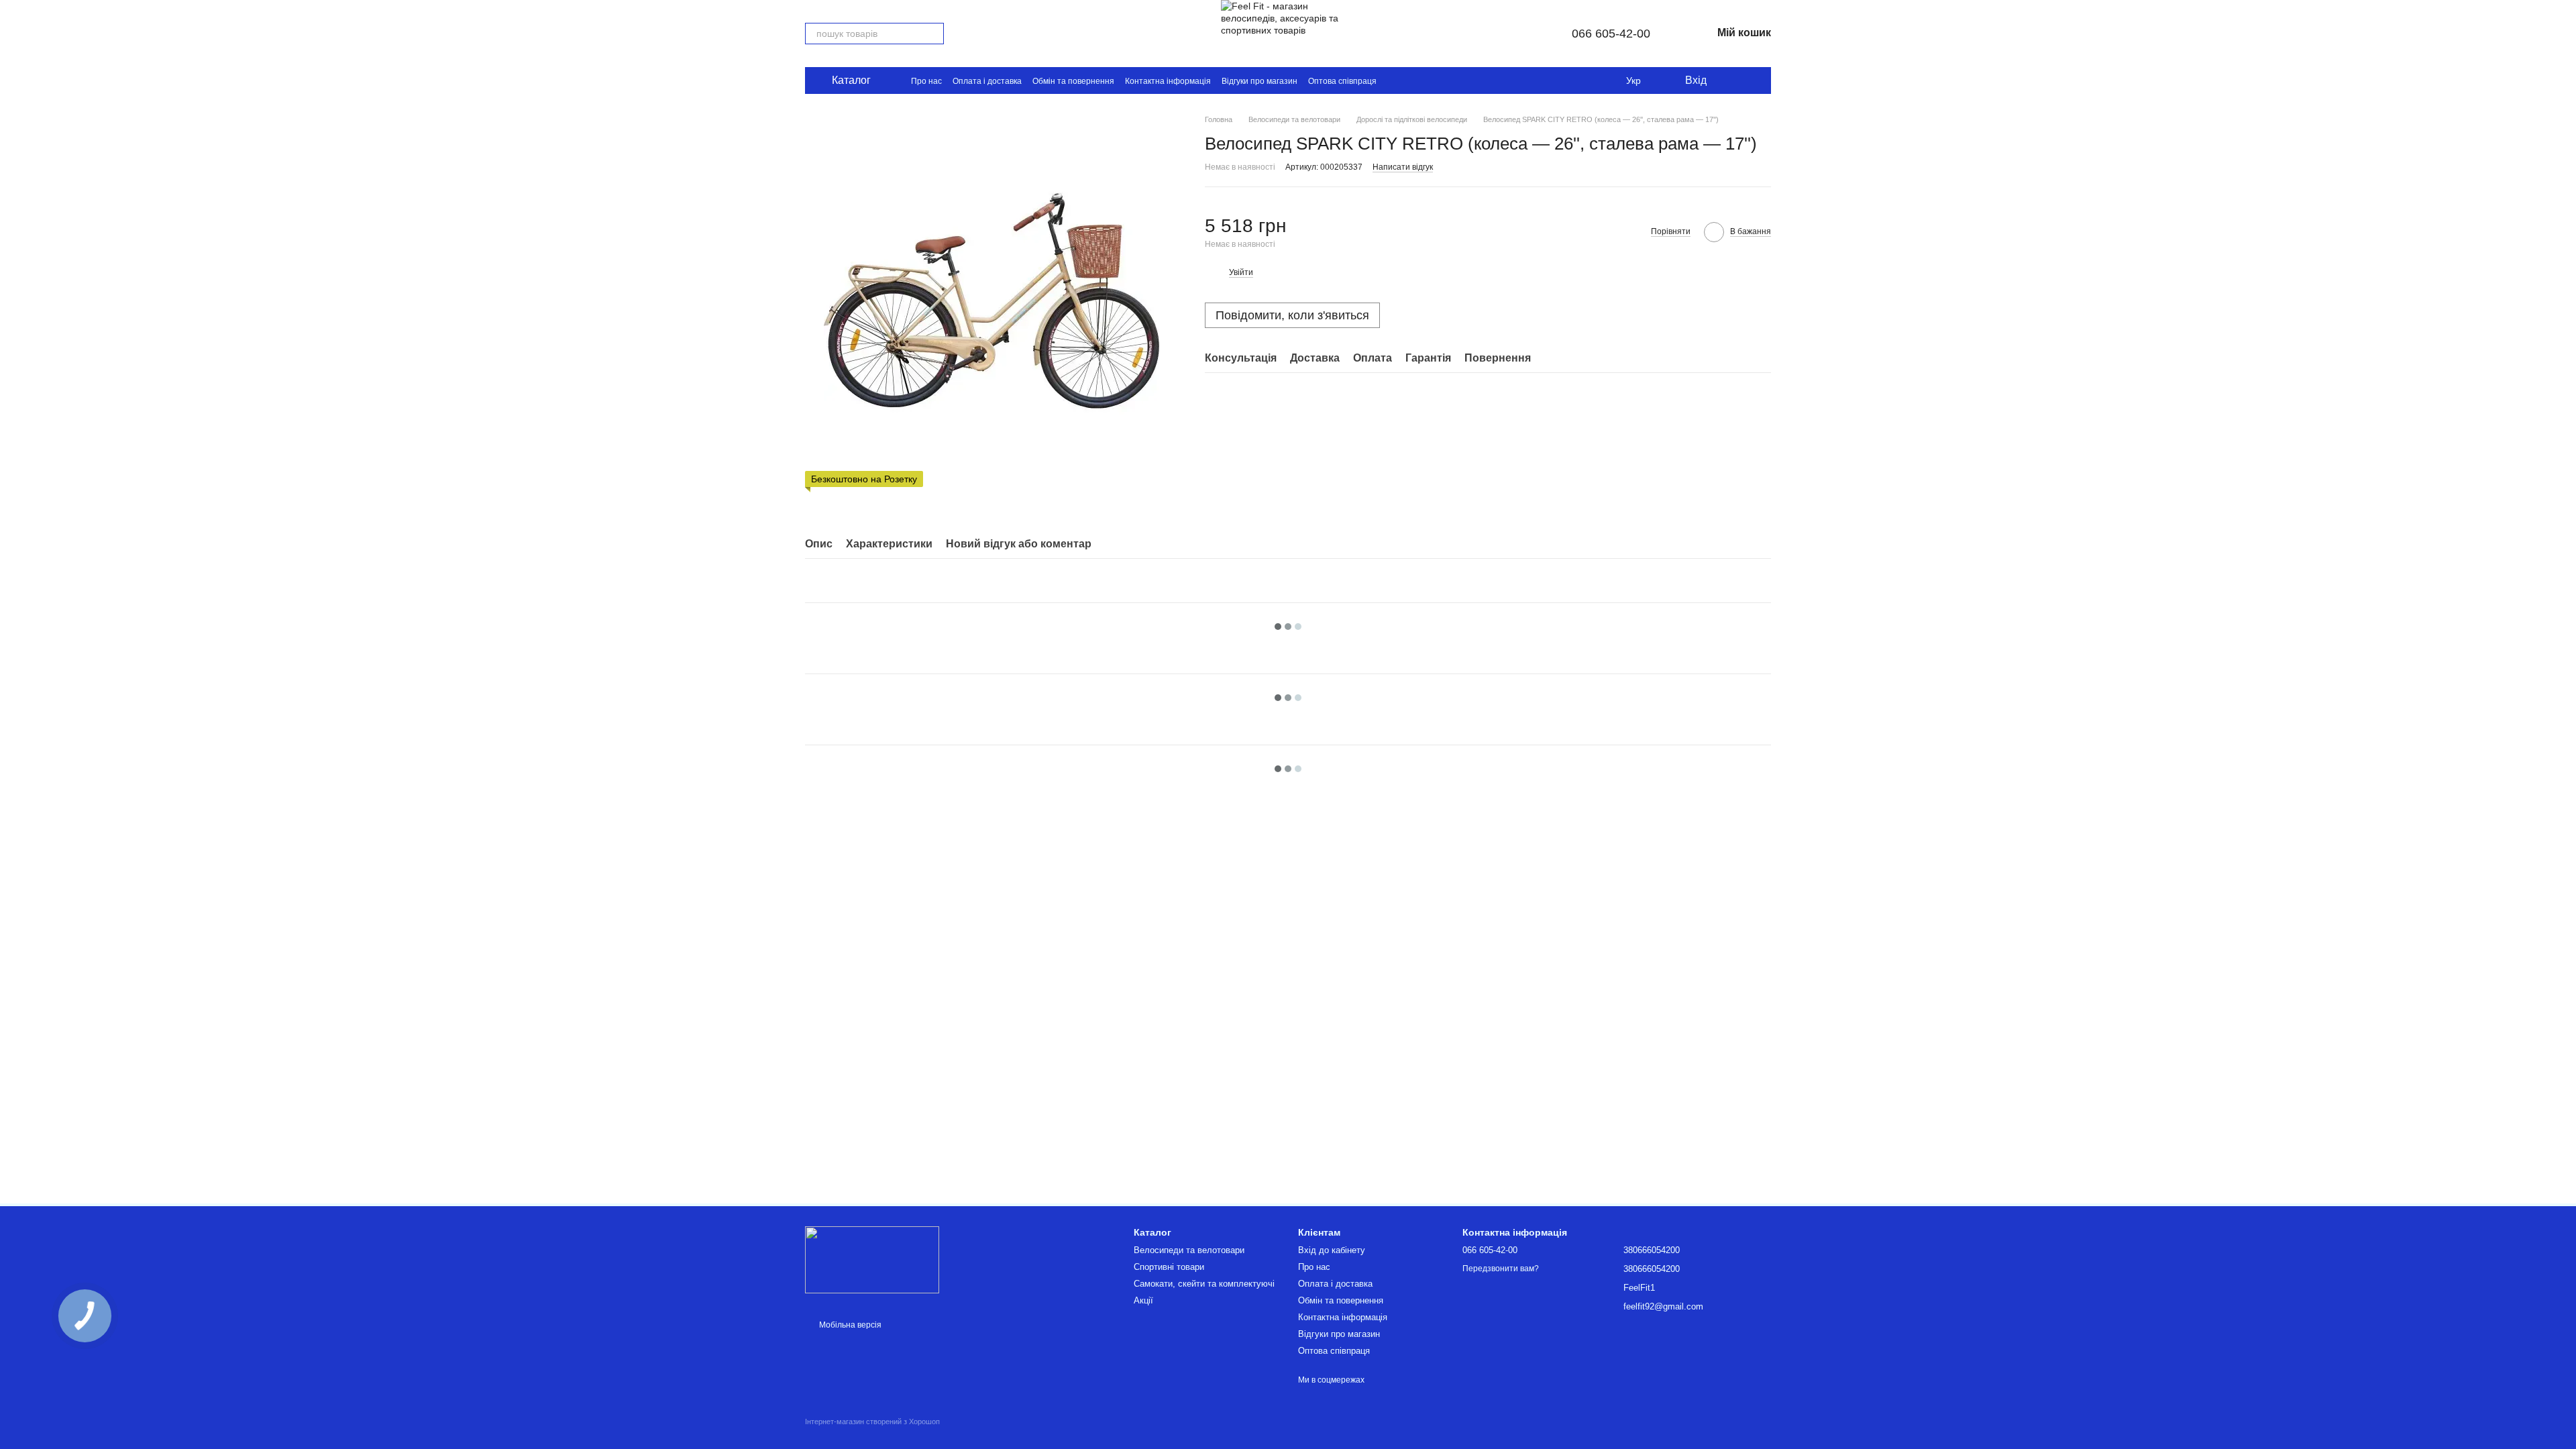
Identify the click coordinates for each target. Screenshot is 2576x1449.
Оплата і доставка (987, 81)
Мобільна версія (849, 1325)
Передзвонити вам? (1501, 1269)
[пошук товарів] (933, 34)
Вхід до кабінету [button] (1332, 1250)
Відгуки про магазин (1259, 81)
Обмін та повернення (1073, 81)
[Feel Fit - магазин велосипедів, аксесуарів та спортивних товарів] (872, 1259)
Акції (1143, 1300)
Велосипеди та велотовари (1189, 1250)
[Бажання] (1727, 80)
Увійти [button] (1241, 272)
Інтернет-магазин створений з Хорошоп (872, 1421)
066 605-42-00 (1611, 34)
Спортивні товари (1169, 1267)
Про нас (926, 81)
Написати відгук (1403, 167)
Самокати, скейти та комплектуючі (1204, 1284)
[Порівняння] (1754, 80)
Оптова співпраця (1342, 81)
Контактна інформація (1168, 81)
